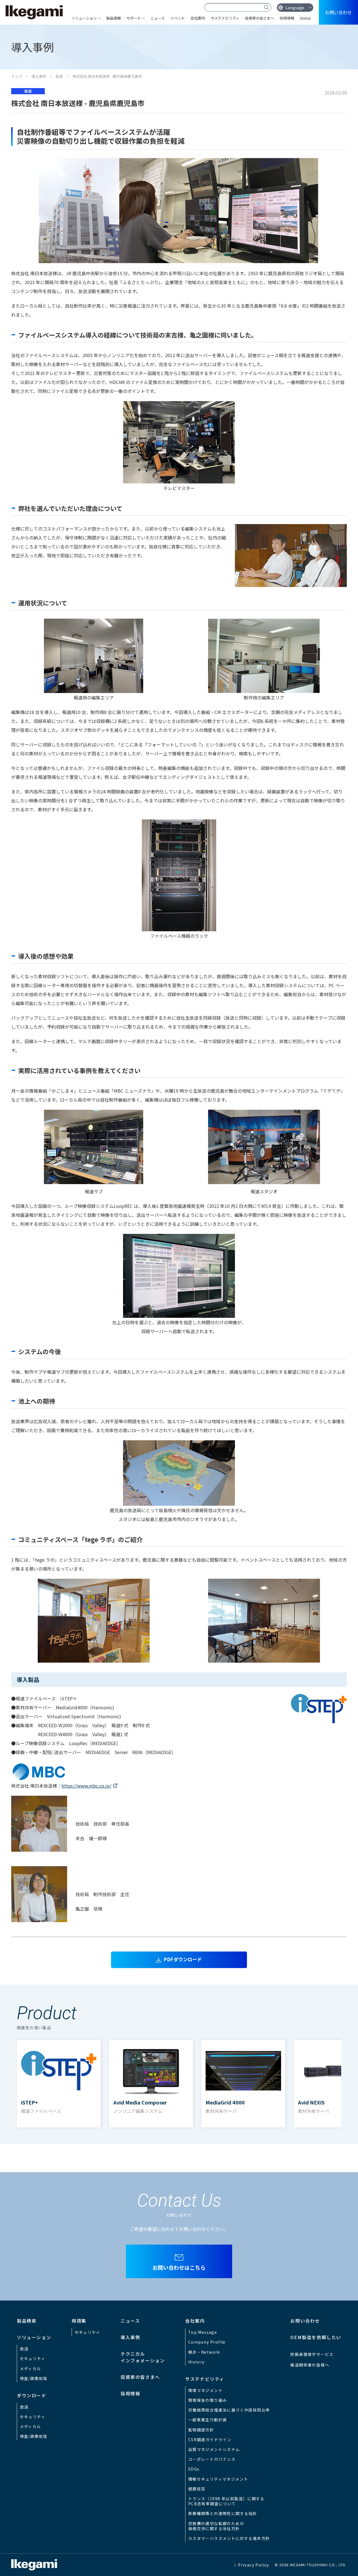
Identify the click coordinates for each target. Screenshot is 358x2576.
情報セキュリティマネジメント (218, 2479)
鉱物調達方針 (201, 2430)
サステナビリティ (225, 18)
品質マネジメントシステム (214, 2449)
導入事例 (39, 76)
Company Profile (207, 2342)
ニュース (158, 18)
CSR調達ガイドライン (210, 2440)
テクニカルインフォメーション (143, 2357)
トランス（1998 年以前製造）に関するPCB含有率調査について (226, 2501)
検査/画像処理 (34, 2378)
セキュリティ (33, 2358)
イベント (178, 18)
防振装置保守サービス (312, 2354)
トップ (17, 76)
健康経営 (197, 2489)
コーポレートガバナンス (212, 2459)
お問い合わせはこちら (179, 2267)
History (196, 2362)
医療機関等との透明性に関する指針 (223, 2513)
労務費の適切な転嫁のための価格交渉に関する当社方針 (216, 2526)
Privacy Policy (254, 2565)
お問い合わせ (338, 12)
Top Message (203, 2332)
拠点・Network (204, 2352)
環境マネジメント (205, 2390)
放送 (59, 76)
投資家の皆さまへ (260, 18)
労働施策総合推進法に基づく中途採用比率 (229, 2410)
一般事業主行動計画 (208, 2420)
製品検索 (27, 2321)
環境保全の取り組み (208, 2400)
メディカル (30, 2368)
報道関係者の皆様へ (310, 2365)
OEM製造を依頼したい (316, 2337)
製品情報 (114, 18)
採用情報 (287, 18)
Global (305, 18)
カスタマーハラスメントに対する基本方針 (229, 2538)
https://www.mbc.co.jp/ (86, 1786)
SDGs (194, 2469)
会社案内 (198, 18)
